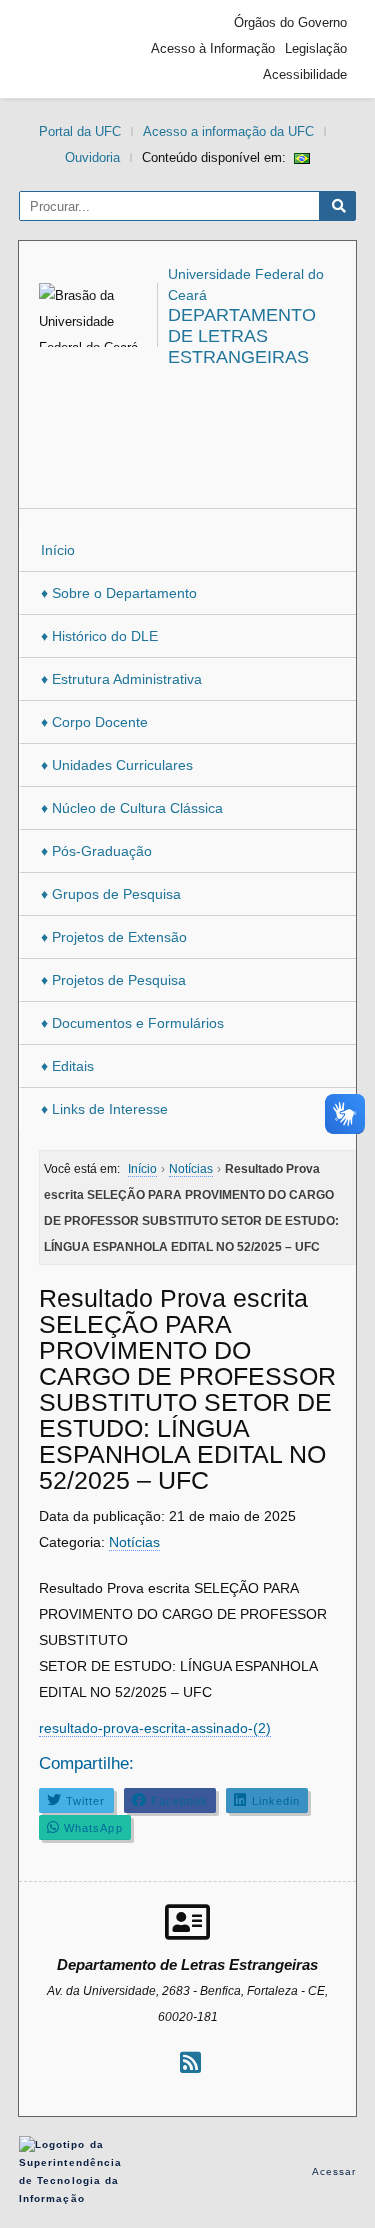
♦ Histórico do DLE (99, 636)
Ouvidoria (92, 157)
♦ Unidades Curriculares (117, 765)
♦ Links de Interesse (104, 1109)
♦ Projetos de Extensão (114, 937)
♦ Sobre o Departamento (119, 593)
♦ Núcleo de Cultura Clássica (132, 808)
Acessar (334, 2171)
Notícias (134, 1542)
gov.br (64, 49)
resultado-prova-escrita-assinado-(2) (155, 1728)
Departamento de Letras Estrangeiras (242, 336)
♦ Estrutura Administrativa (121, 679)
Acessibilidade (305, 74)
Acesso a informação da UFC (228, 131)
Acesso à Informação (213, 48)
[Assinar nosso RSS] (190, 2062)
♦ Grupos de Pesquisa (111, 894)
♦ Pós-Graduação (96, 851)
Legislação (316, 48)
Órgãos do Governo (290, 22)
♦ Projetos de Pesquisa (113, 980)
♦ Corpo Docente (94, 722)
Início (58, 550)
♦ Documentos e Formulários (132, 1023)
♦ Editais (67, 1066)
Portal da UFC (80, 131)
